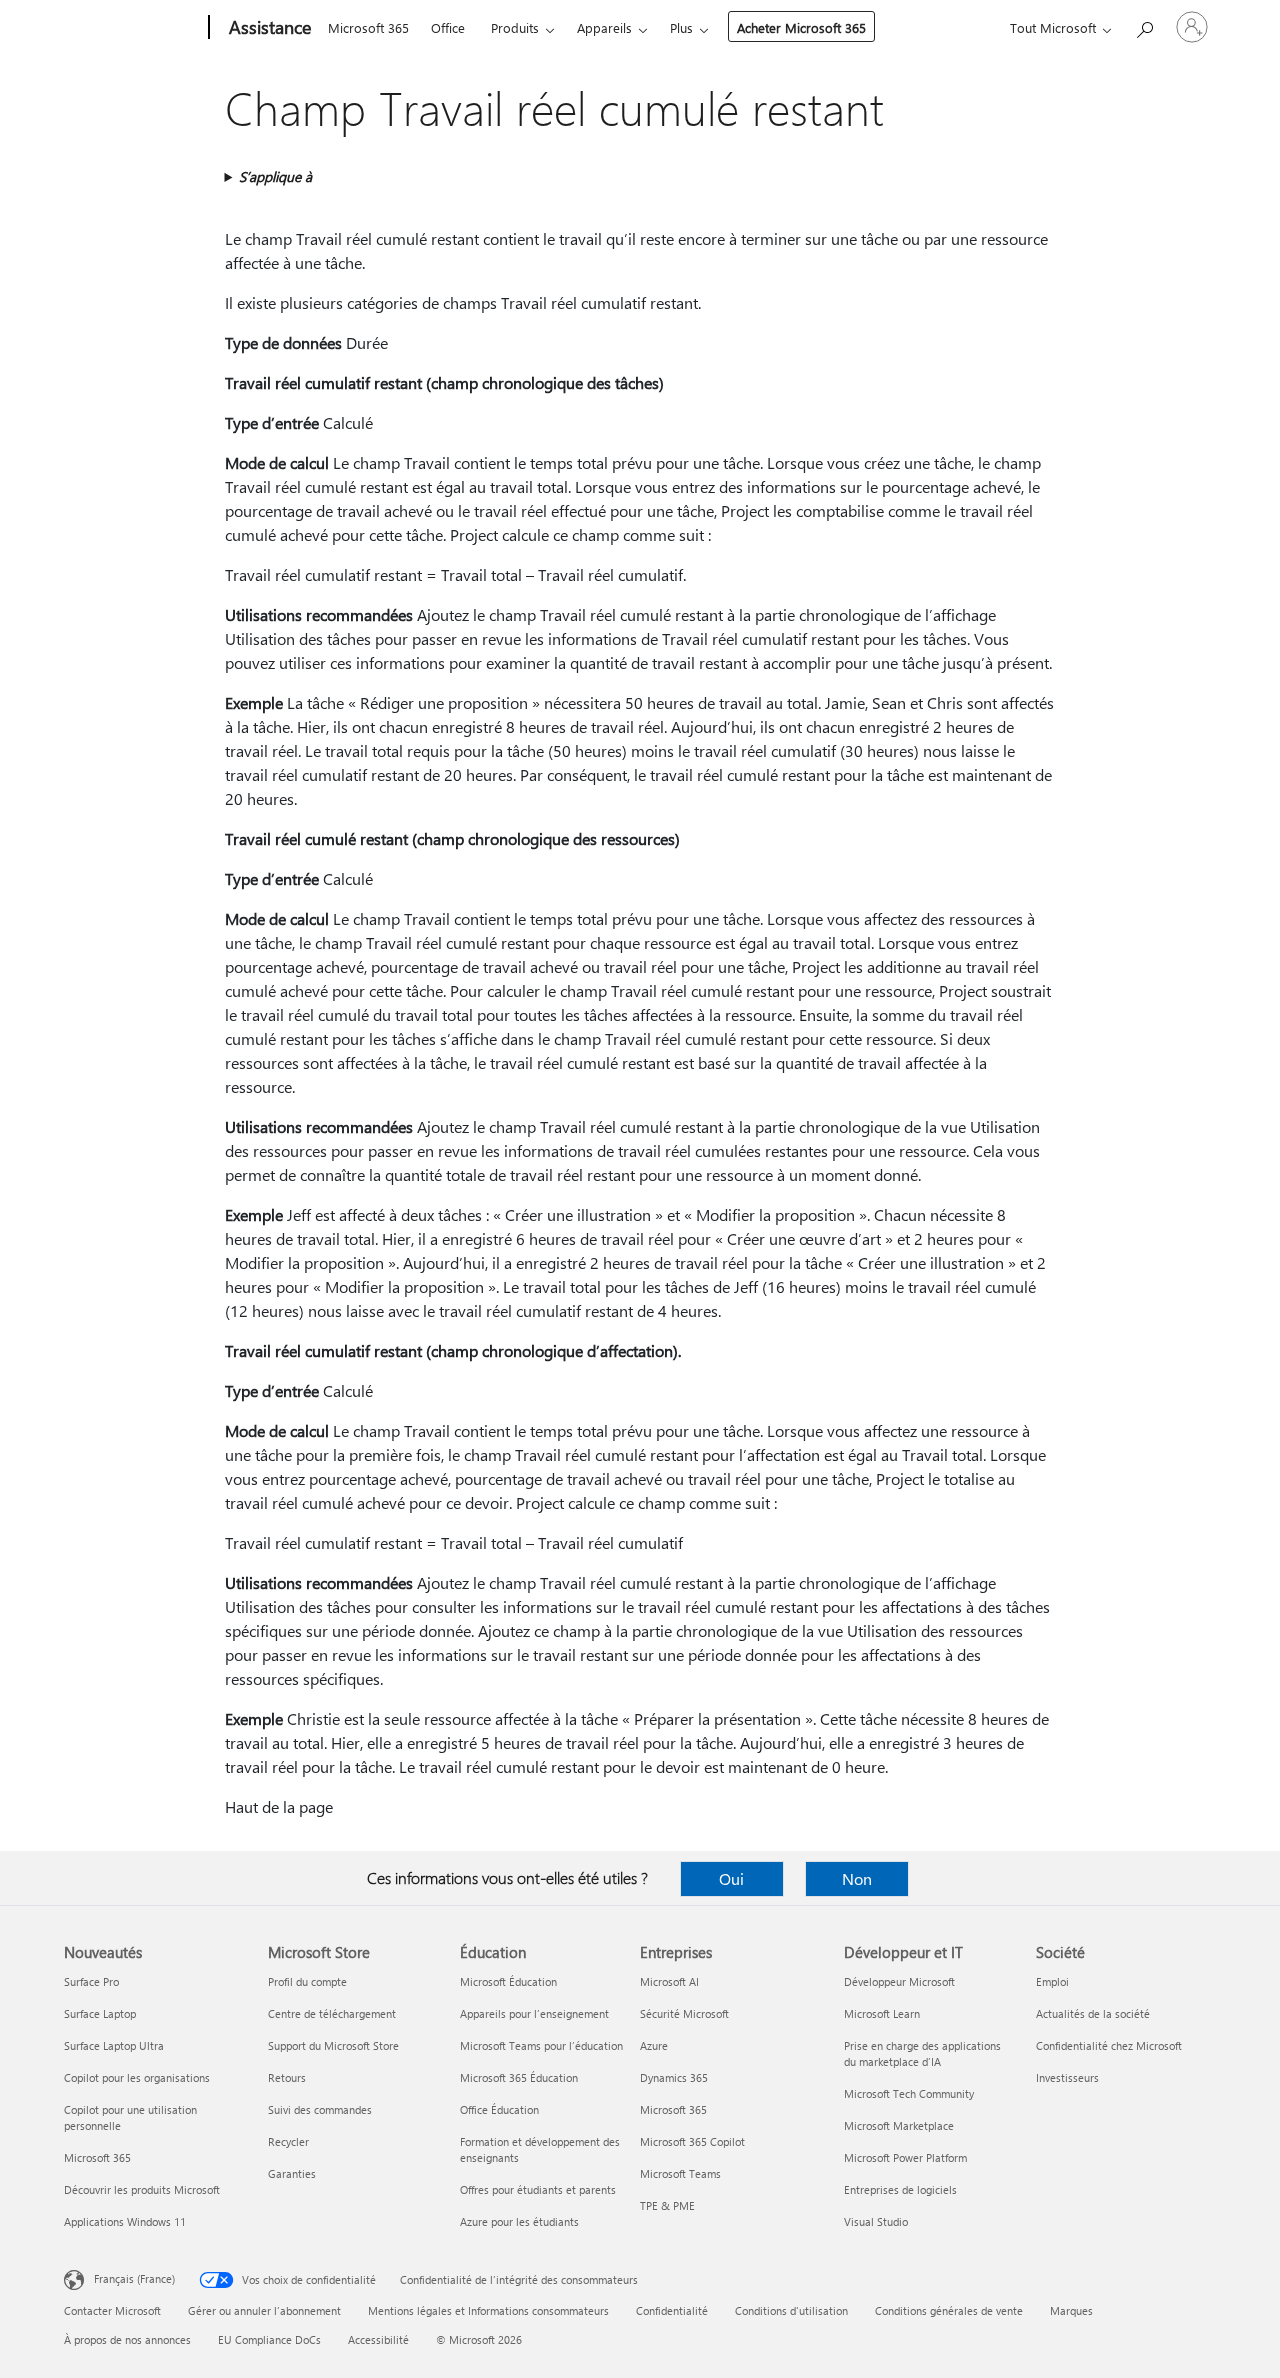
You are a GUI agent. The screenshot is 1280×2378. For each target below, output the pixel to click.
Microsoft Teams (680, 2173)
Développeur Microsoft (899, 1981)
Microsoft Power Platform (905, 2157)
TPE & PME (667, 2205)
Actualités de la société (1093, 2013)
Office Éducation (499, 2109)
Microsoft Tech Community (909, 2093)
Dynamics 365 (674, 2077)
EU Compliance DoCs (269, 2339)
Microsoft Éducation (508, 1981)
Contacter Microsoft (112, 2310)
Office (448, 27)
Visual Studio (876, 2221)
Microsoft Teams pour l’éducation (541, 2045)
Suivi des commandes (320, 2109)
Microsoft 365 (368, 27)
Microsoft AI (669, 1981)
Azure (654, 2045)
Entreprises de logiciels (900, 2189)
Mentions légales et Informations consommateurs (488, 2310)
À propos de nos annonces (127, 2339)
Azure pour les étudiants (519, 2221)
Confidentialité (672, 2310)
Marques (1071, 2310)
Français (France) (134, 2278)
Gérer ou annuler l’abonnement (264, 2310)
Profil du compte (307, 1981)
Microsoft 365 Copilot (692, 2141)
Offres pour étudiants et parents (538, 2189)
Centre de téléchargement (332, 2013)
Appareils (604, 27)
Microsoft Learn (882, 2013)
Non (857, 1878)
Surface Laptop (100, 2013)
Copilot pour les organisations (137, 2077)
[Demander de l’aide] (1144, 25)
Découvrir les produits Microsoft (142, 2189)
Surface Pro (91, 1981)
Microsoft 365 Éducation (519, 2077)
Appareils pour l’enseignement (534, 2013)
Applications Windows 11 (125, 2221)
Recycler (288, 2141)
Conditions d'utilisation (791, 2310)
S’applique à (275, 176)
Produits (515, 27)
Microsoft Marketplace (899, 2125)
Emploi (1052, 1981)
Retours (287, 2077)
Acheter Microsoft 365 (801, 27)
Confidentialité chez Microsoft (1109, 2045)
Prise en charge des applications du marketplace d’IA (922, 2053)
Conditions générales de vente (949, 2310)
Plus (681, 27)
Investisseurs (1067, 2077)
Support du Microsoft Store (333, 2045)
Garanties (292, 2173)
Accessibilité (378, 2339)
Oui (731, 1878)
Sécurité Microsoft (684, 2013)
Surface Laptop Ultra (114, 2045)
